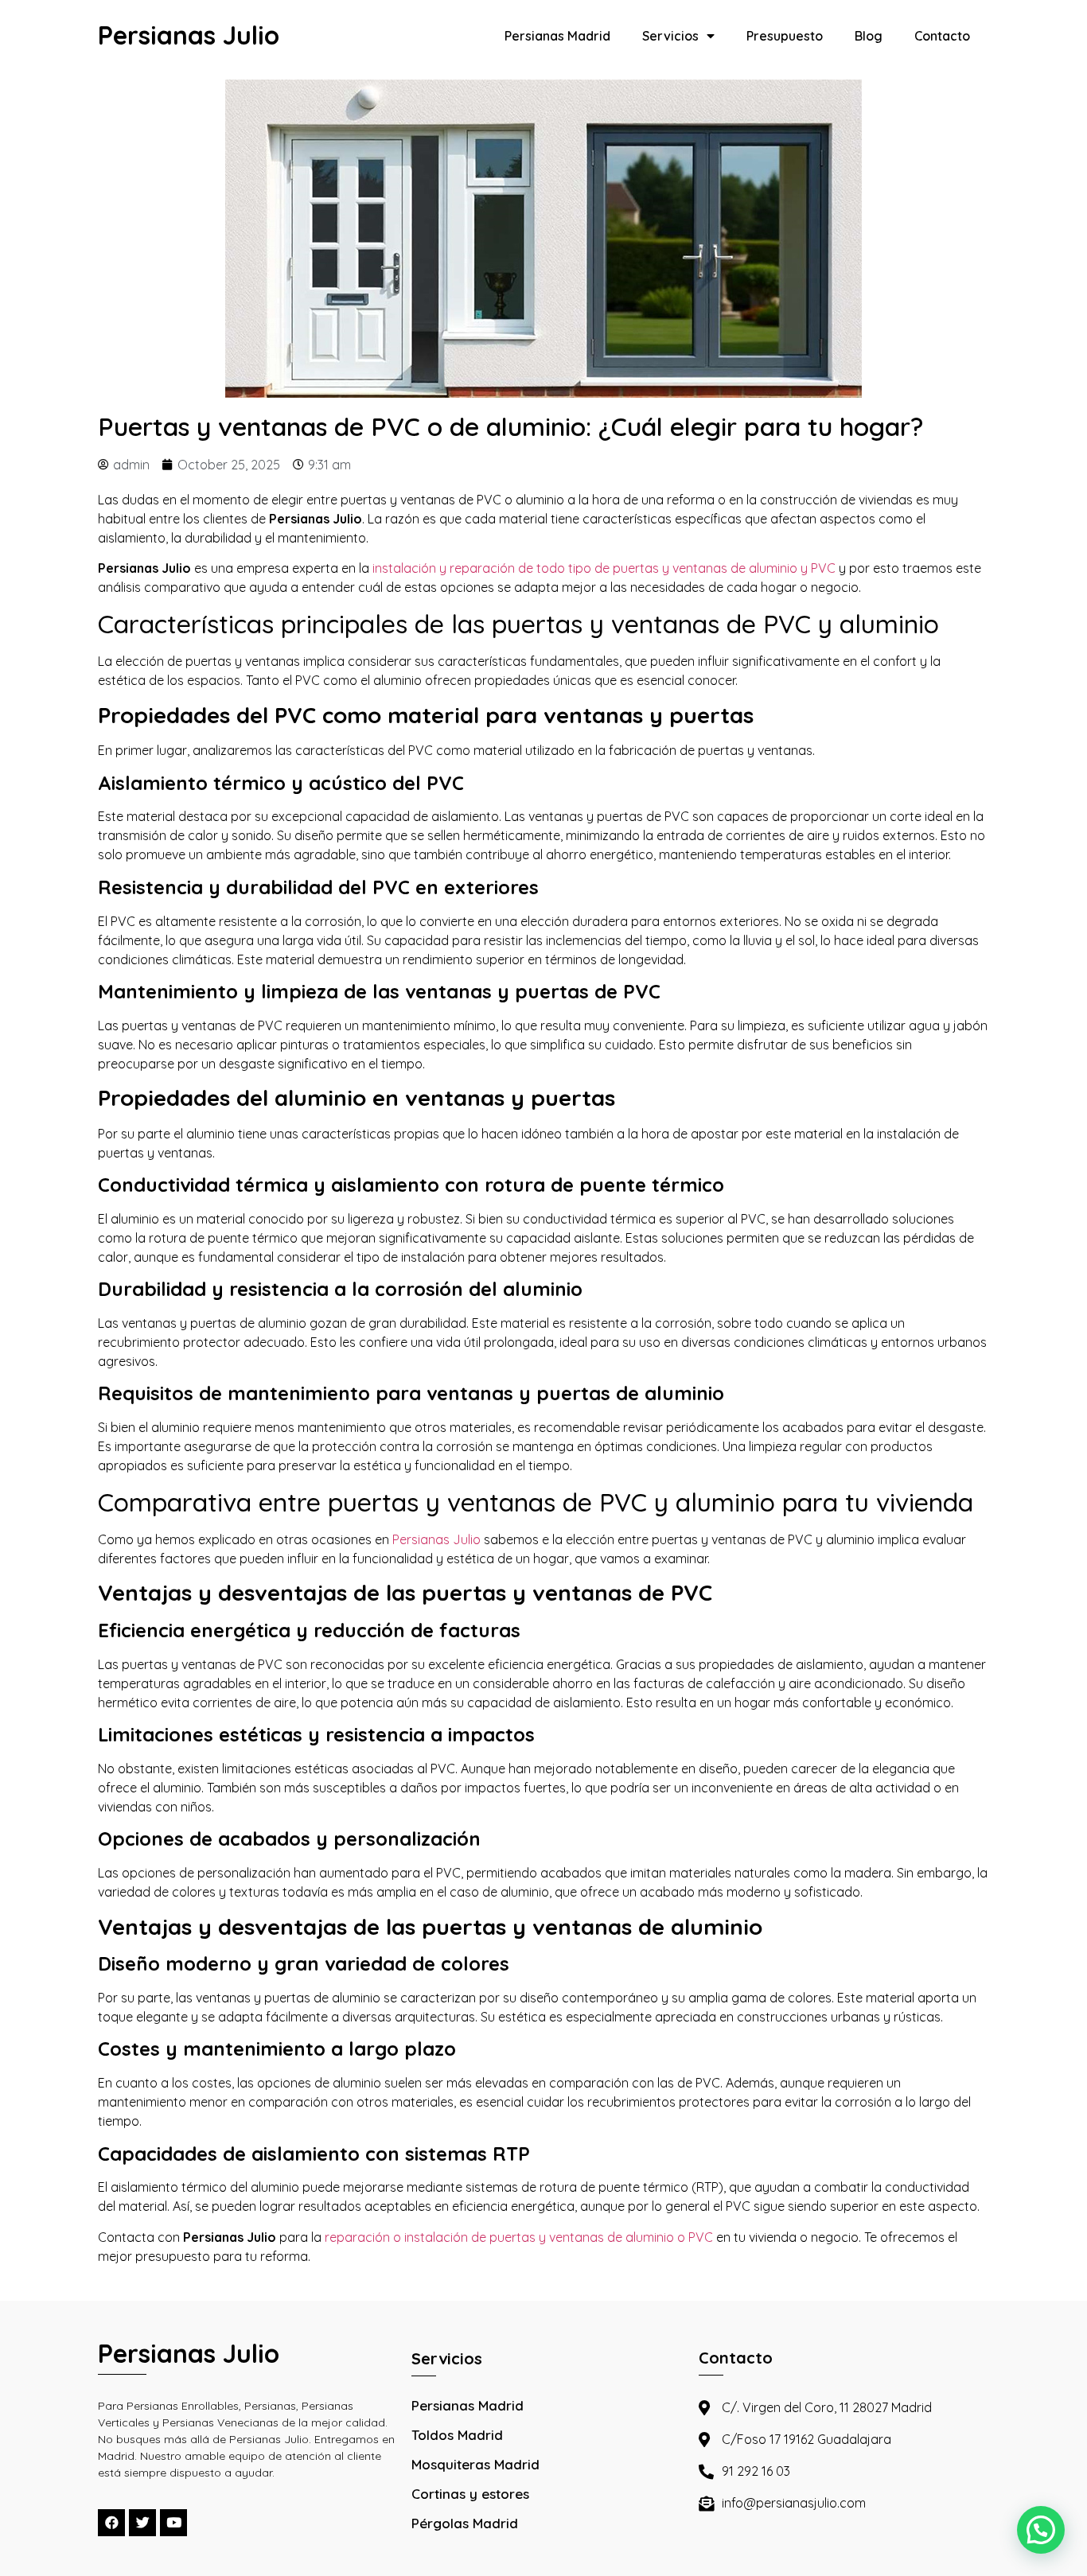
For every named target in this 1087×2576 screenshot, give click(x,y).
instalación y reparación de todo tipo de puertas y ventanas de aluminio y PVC (604, 568)
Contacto (942, 36)
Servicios (670, 36)
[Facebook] (111, 2523)
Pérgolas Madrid (465, 2523)
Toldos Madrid (457, 2435)
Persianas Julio (189, 35)
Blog (869, 36)
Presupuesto (785, 36)
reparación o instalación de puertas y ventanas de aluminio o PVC (519, 2237)
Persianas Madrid (557, 36)
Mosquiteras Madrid (475, 2464)
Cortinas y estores (470, 2494)
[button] (1041, 2530)
